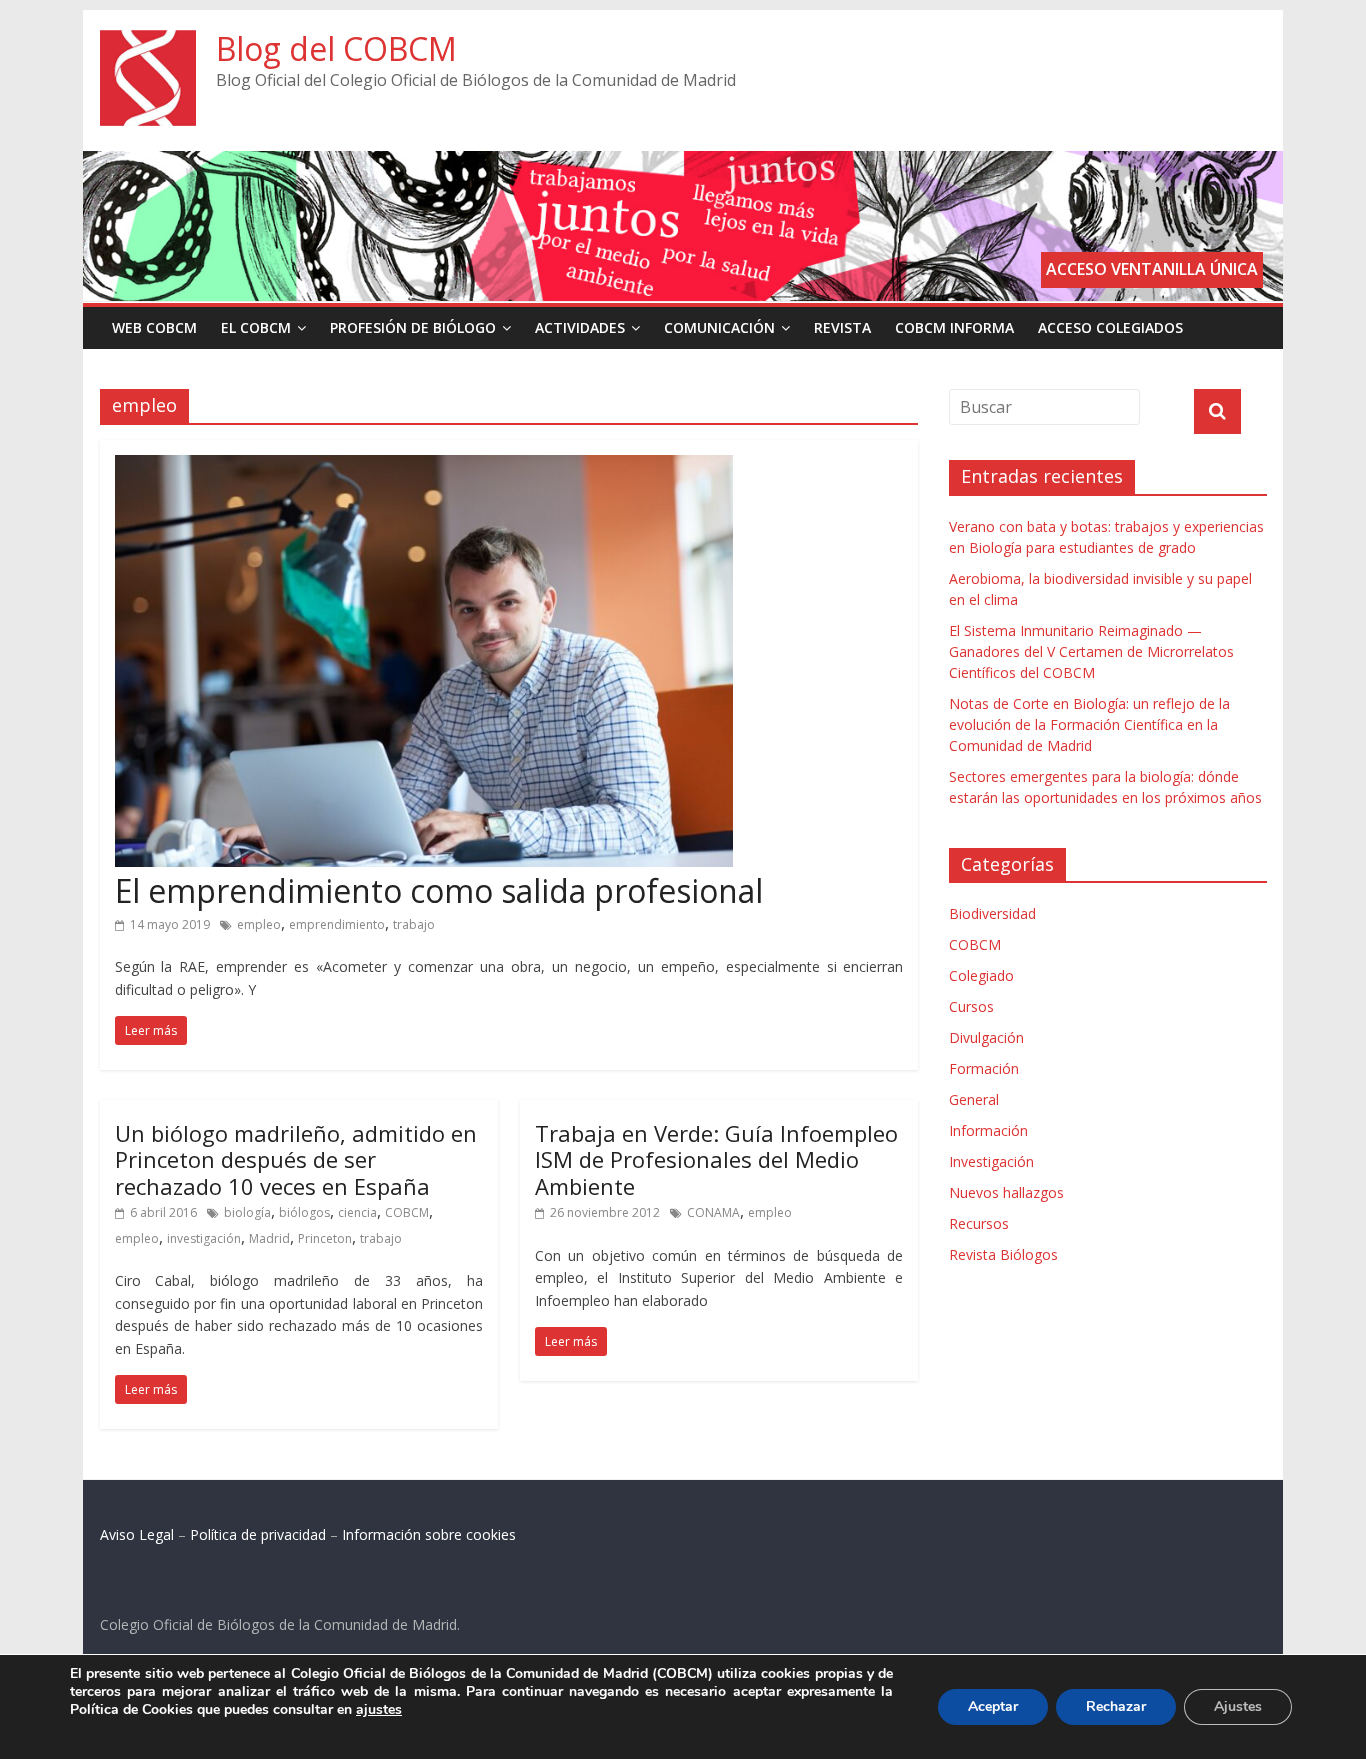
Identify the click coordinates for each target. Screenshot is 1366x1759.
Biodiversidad (992, 913)
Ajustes (1238, 1706)
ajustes (379, 1710)
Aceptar (993, 1706)
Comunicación (719, 327)
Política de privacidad (258, 1534)
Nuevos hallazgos (1006, 1192)
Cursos (971, 1006)
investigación (204, 1238)
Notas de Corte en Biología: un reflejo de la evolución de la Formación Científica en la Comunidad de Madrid (1089, 724)
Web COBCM (154, 327)
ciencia (357, 1212)
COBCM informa (954, 327)
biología (247, 1212)
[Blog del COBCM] (148, 42)
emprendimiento (337, 924)
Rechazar (1116, 1706)
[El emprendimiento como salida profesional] (424, 467)
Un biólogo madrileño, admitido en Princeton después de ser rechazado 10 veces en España (296, 1159)
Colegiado (981, 975)
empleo (259, 924)
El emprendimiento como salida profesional (439, 890)
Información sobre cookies (429, 1534)
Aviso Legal (137, 1534)
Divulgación (986, 1037)
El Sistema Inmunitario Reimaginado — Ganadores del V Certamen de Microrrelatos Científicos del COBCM (1091, 651)
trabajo (414, 924)
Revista (842, 327)
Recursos (979, 1223)
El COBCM (256, 327)
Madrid (269, 1238)
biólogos (304, 1212)
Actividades (580, 327)
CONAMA (713, 1212)
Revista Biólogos (1003, 1254)
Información (988, 1130)
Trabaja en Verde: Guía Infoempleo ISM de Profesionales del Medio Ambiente (716, 1159)
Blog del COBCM (336, 48)
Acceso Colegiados (1110, 327)
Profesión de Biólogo (413, 327)
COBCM (407, 1212)
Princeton (325, 1238)
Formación (984, 1068)
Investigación (991, 1161)
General (974, 1099)
